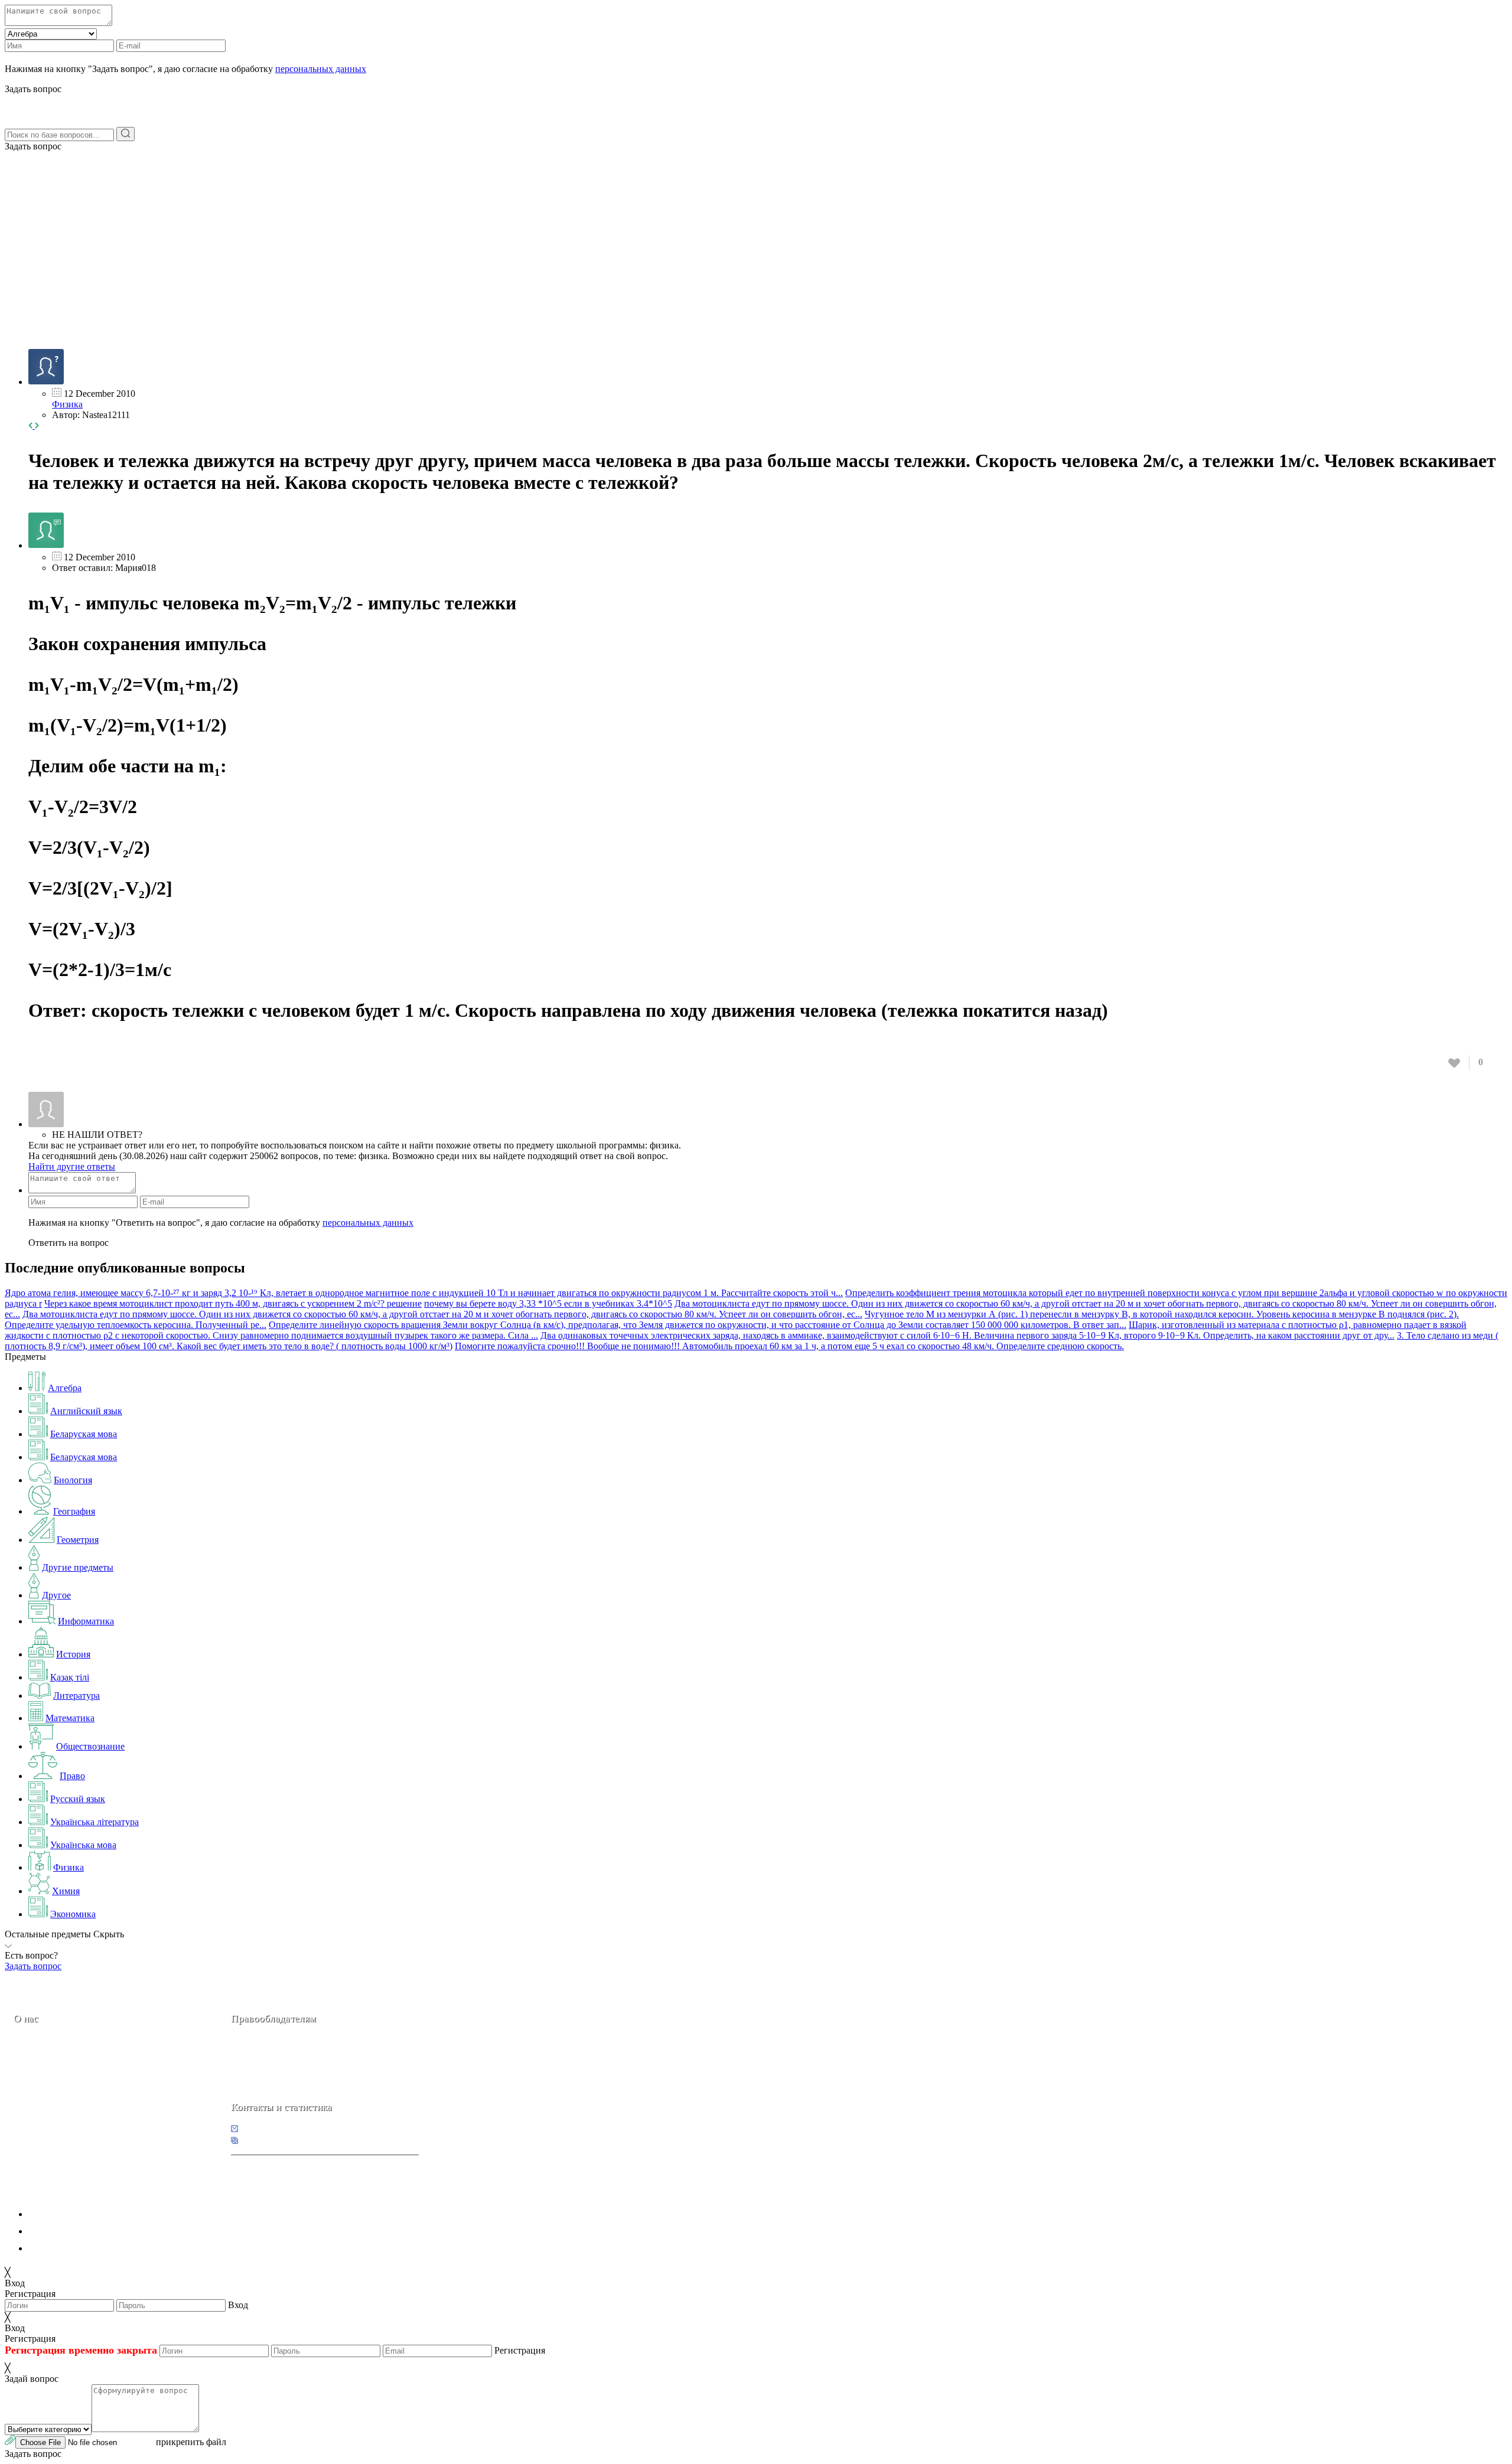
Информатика (86, 1621)
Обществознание (90, 1746)
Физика (67, 404)
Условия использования (76, 2248)
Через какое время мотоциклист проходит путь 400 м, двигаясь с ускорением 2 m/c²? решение (233, 1303)
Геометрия (78, 1540)
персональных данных (321, 69)
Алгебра (65, 1388)
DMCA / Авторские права (81, 2231)
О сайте (88, 2102)
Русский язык (78, 1799)
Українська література (94, 1822)
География (74, 1511)
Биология (73, 1480)
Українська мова (83, 1845)
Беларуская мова (84, 1434)
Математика (70, 1718)
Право (72, 1776)
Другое (56, 1595)
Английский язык (86, 1411)
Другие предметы (78, 1567)
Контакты (53, 2102)
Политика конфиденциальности (93, 2214)
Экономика (73, 1914)
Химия (66, 1891)
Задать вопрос (33, 146)
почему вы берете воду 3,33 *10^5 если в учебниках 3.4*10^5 (548, 1303)
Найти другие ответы (72, 1166)
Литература (76, 1696)
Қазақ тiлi (70, 1677)
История (73, 1654)
